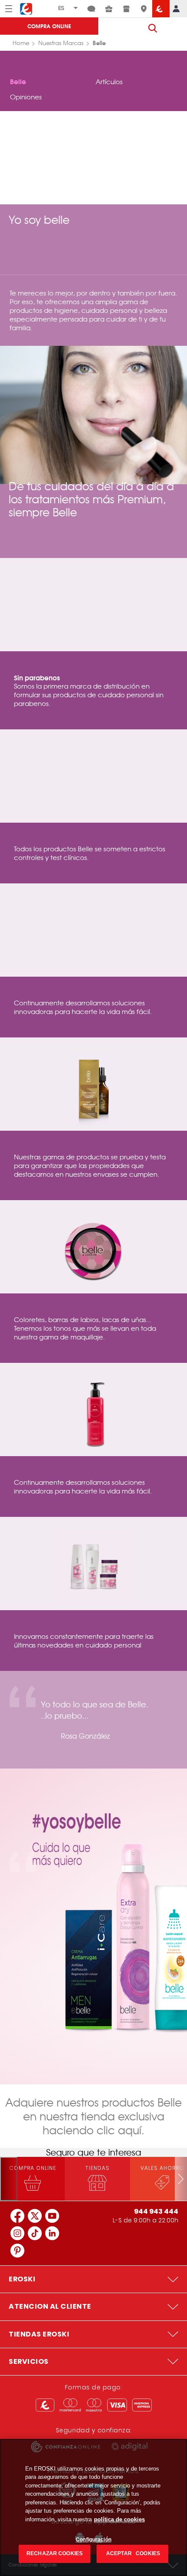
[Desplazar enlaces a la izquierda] (9, 2179)
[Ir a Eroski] (161, 9)
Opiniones (26, 97)
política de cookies (119, 2519)
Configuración (93, 2540)
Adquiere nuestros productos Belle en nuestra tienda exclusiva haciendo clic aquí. (93, 2116)
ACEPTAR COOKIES (132, 2553)
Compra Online (49, 26)
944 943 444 (156, 2211)
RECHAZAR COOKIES (55, 2553)
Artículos (109, 82)
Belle (18, 81)
